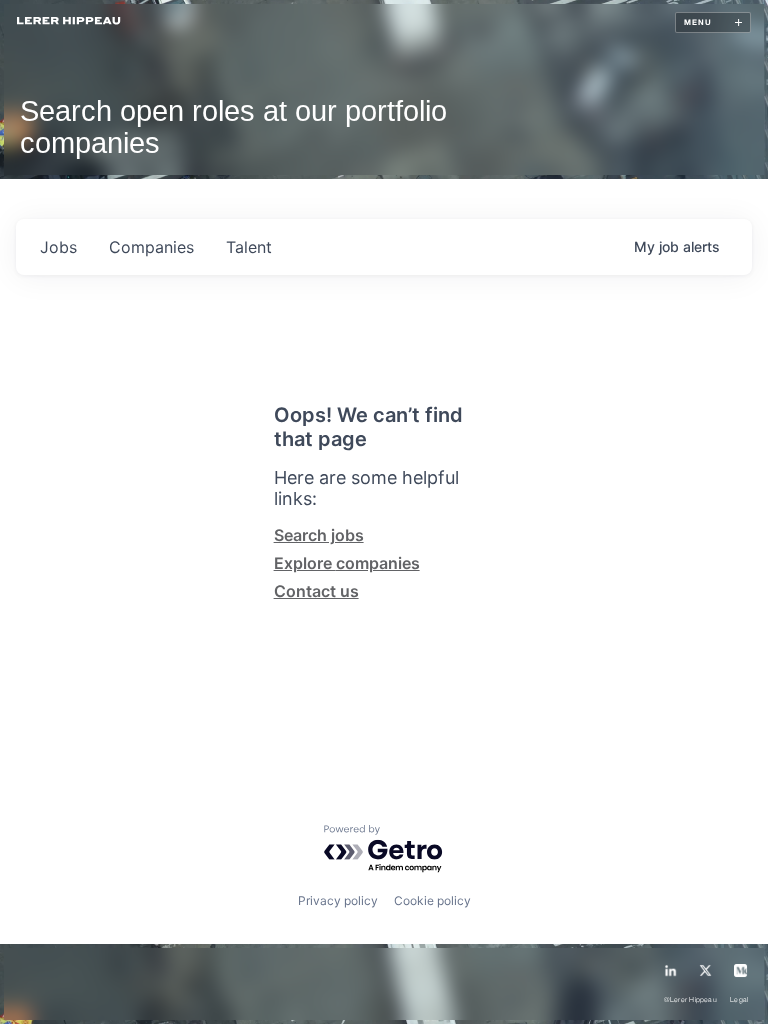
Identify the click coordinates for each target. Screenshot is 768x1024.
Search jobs (319, 535)
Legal (739, 1000)
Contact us (316, 591)
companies (151, 247)
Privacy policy (338, 900)
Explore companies (347, 563)
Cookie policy (432, 900)
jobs (58, 247)
